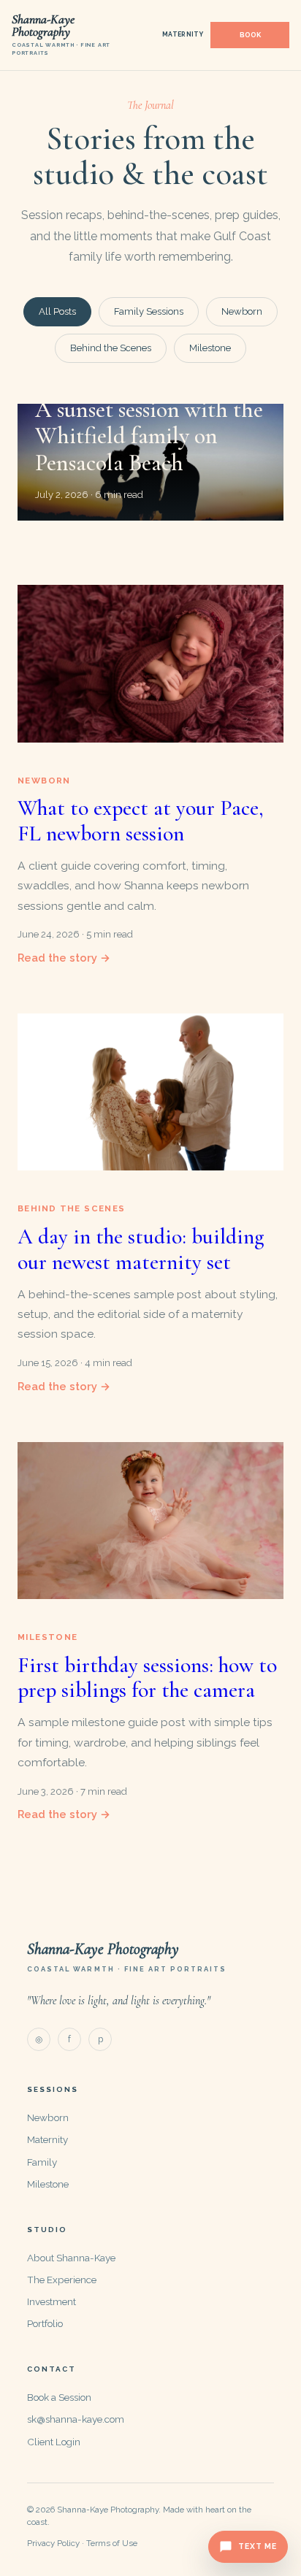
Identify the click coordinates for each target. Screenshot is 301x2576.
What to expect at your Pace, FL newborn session (141, 821)
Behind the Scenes (111, 348)
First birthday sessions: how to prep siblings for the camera (147, 1678)
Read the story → (64, 958)
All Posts (57, 311)
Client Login (54, 2442)
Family (42, 2162)
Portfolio (45, 2323)
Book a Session (59, 2397)
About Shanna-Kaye (71, 2258)
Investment (52, 2301)
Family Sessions (149, 311)
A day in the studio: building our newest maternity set (141, 1249)
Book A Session (250, 35)
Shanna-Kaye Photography (103, 1949)
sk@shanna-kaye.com (76, 2419)
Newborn (242, 311)
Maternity (183, 34)
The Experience (62, 2280)
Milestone (210, 348)
